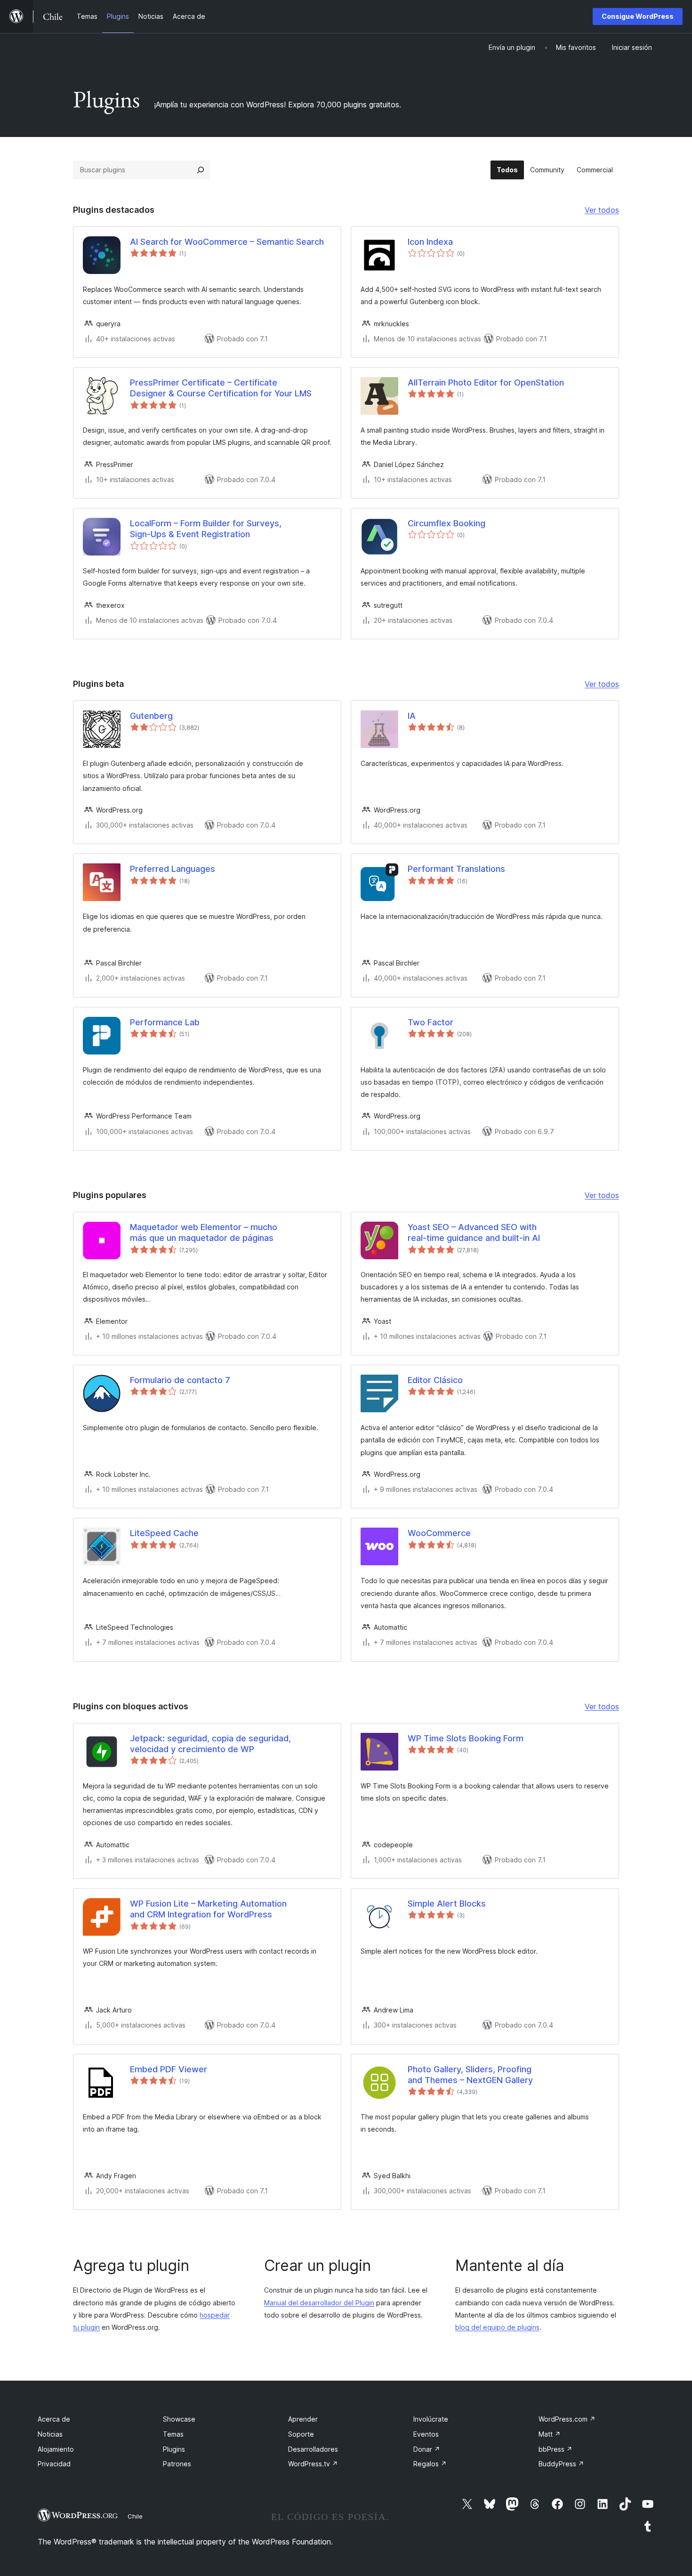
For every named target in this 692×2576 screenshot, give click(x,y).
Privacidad (54, 2464)
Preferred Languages (173, 869)
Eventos (426, 2434)
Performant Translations (456, 869)
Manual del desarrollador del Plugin (319, 2303)
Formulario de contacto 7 (180, 1380)
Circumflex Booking (447, 523)
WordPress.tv (313, 2464)
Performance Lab (165, 1022)
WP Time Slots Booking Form (466, 1738)
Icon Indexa (430, 242)
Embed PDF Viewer (169, 2069)
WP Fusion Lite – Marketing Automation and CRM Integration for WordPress (208, 1909)
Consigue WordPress (638, 16)
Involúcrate (431, 2419)
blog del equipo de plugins (497, 2327)
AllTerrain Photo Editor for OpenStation (486, 382)
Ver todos (602, 211)
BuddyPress (561, 2464)
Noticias (50, 2434)
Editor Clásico (435, 1380)
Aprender (303, 2419)
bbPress (555, 2449)
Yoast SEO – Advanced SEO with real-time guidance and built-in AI (474, 1232)
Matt (550, 2434)
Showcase (179, 2419)
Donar (427, 2449)
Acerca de (54, 2419)
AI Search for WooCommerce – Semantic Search (227, 242)
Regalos (430, 2464)
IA (412, 716)
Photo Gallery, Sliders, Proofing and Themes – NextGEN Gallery (470, 2075)
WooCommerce (439, 1533)
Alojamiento (56, 2449)
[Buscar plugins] (201, 170)
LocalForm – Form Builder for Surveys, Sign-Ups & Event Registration (206, 529)
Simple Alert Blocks (447, 1904)
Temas (173, 2434)
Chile (135, 2516)
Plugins (174, 2449)
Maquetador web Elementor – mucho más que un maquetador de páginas (204, 1232)
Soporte (301, 2434)
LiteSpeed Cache (164, 1533)
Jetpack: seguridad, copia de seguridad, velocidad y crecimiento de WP (210, 1744)
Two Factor (430, 1022)
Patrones (177, 2464)
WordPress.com (567, 2419)
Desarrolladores (313, 2449)
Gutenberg (151, 716)
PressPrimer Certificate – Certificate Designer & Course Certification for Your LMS (221, 388)
